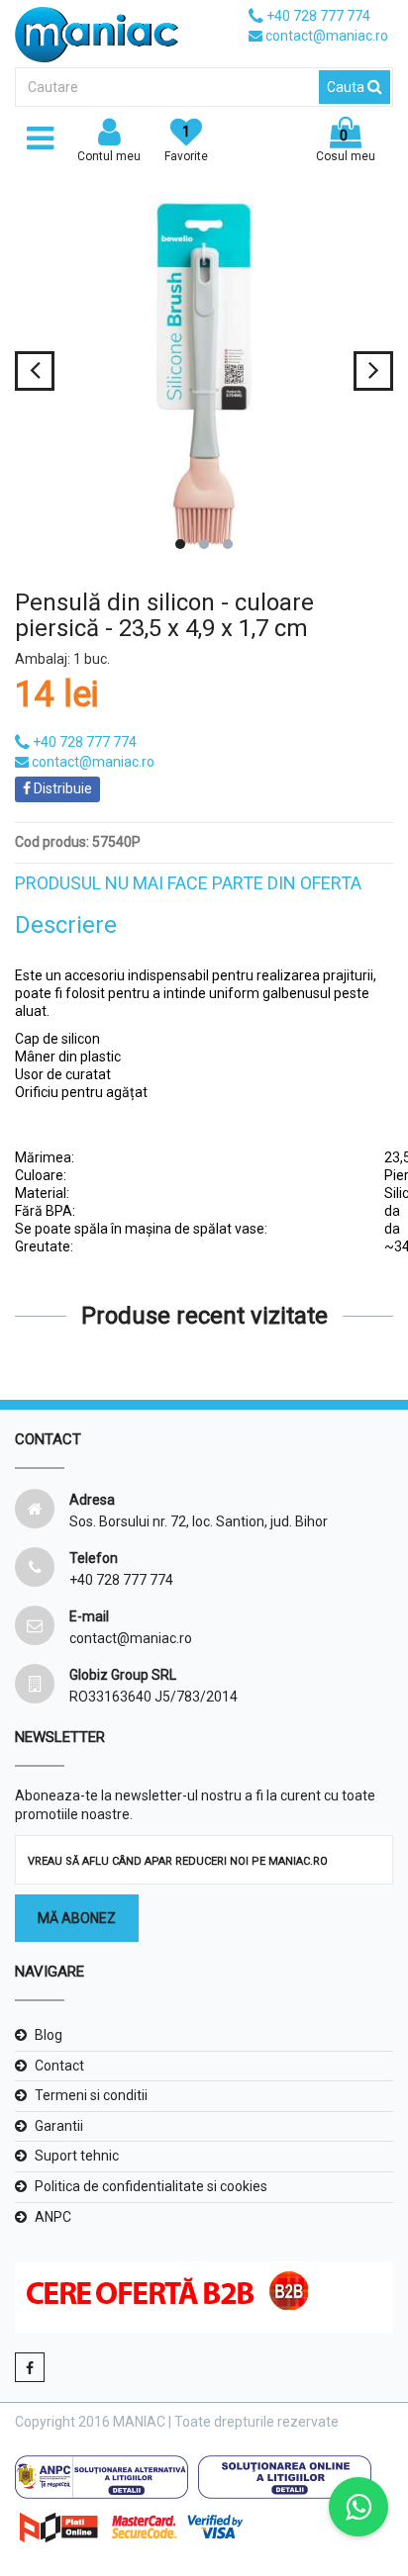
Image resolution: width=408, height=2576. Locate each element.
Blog (49, 2035)
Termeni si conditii (91, 2095)
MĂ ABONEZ (77, 1918)
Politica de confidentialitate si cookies (151, 2186)
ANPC (53, 2217)
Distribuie (61, 788)
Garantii (59, 2126)
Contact (59, 2066)
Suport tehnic (77, 2156)
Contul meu (109, 156)
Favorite (186, 143)
